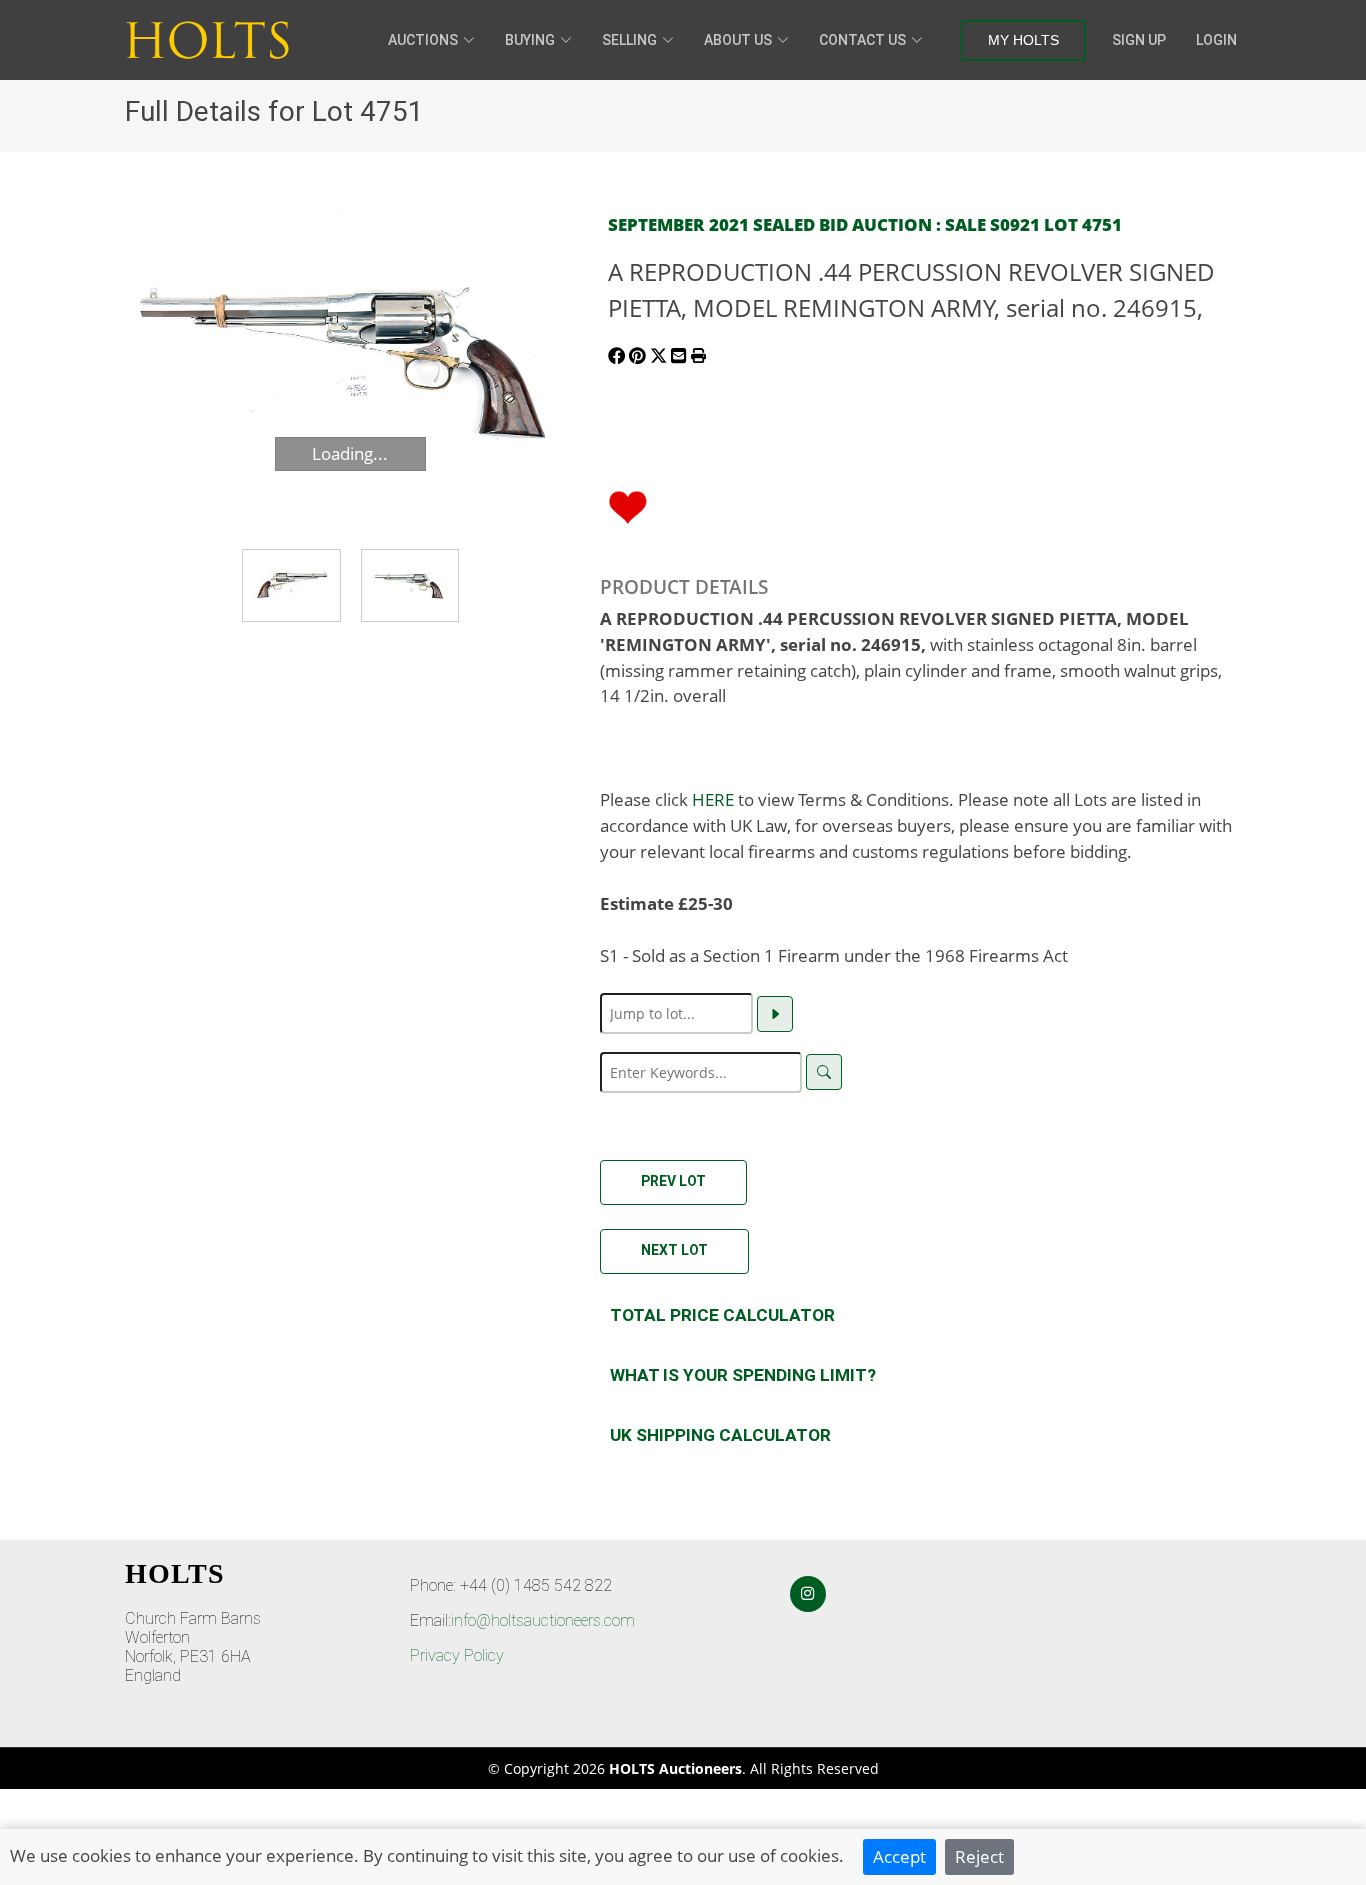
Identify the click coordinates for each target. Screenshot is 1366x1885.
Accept (899, 1856)
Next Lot (674, 1250)
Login (1216, 40)
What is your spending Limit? (743, 1375)
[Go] (775, 1014)
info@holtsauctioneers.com (543, 1620)
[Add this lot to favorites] (628, 505)
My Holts (1023, 40)
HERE (713, 799)
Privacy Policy (457, 1655)
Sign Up (1139, 40)
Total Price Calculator (722, 1315)
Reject (979, 1856)
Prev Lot (673, 1181)
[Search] (824, 1072)
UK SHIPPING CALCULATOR (720, 1435)
